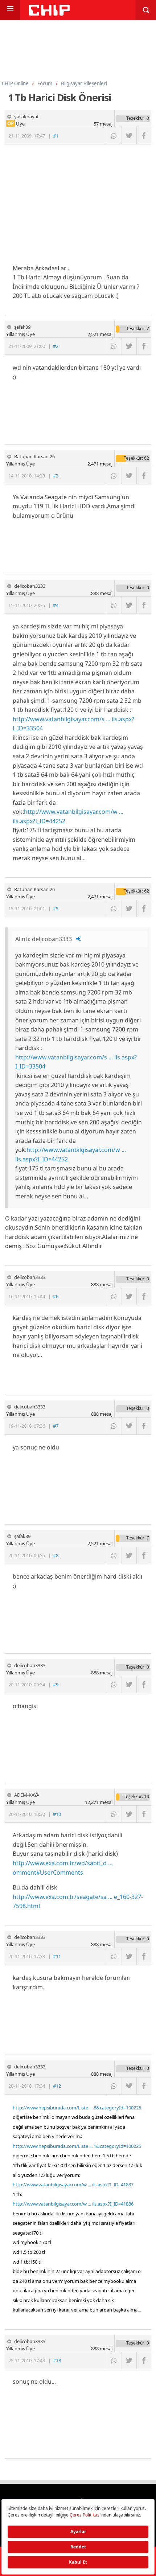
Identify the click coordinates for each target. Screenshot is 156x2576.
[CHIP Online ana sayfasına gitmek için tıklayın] (49, 14)
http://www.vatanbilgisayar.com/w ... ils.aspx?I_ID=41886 (73, 2204)
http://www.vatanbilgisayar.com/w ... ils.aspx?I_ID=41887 (73, 2185)
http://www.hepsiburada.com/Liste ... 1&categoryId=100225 (77, 2146)
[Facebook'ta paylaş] (144, 136)
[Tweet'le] (129, 136)
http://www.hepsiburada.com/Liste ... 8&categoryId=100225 (77, 2108)
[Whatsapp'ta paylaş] (114, 136)
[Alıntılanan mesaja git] (79, 939)
